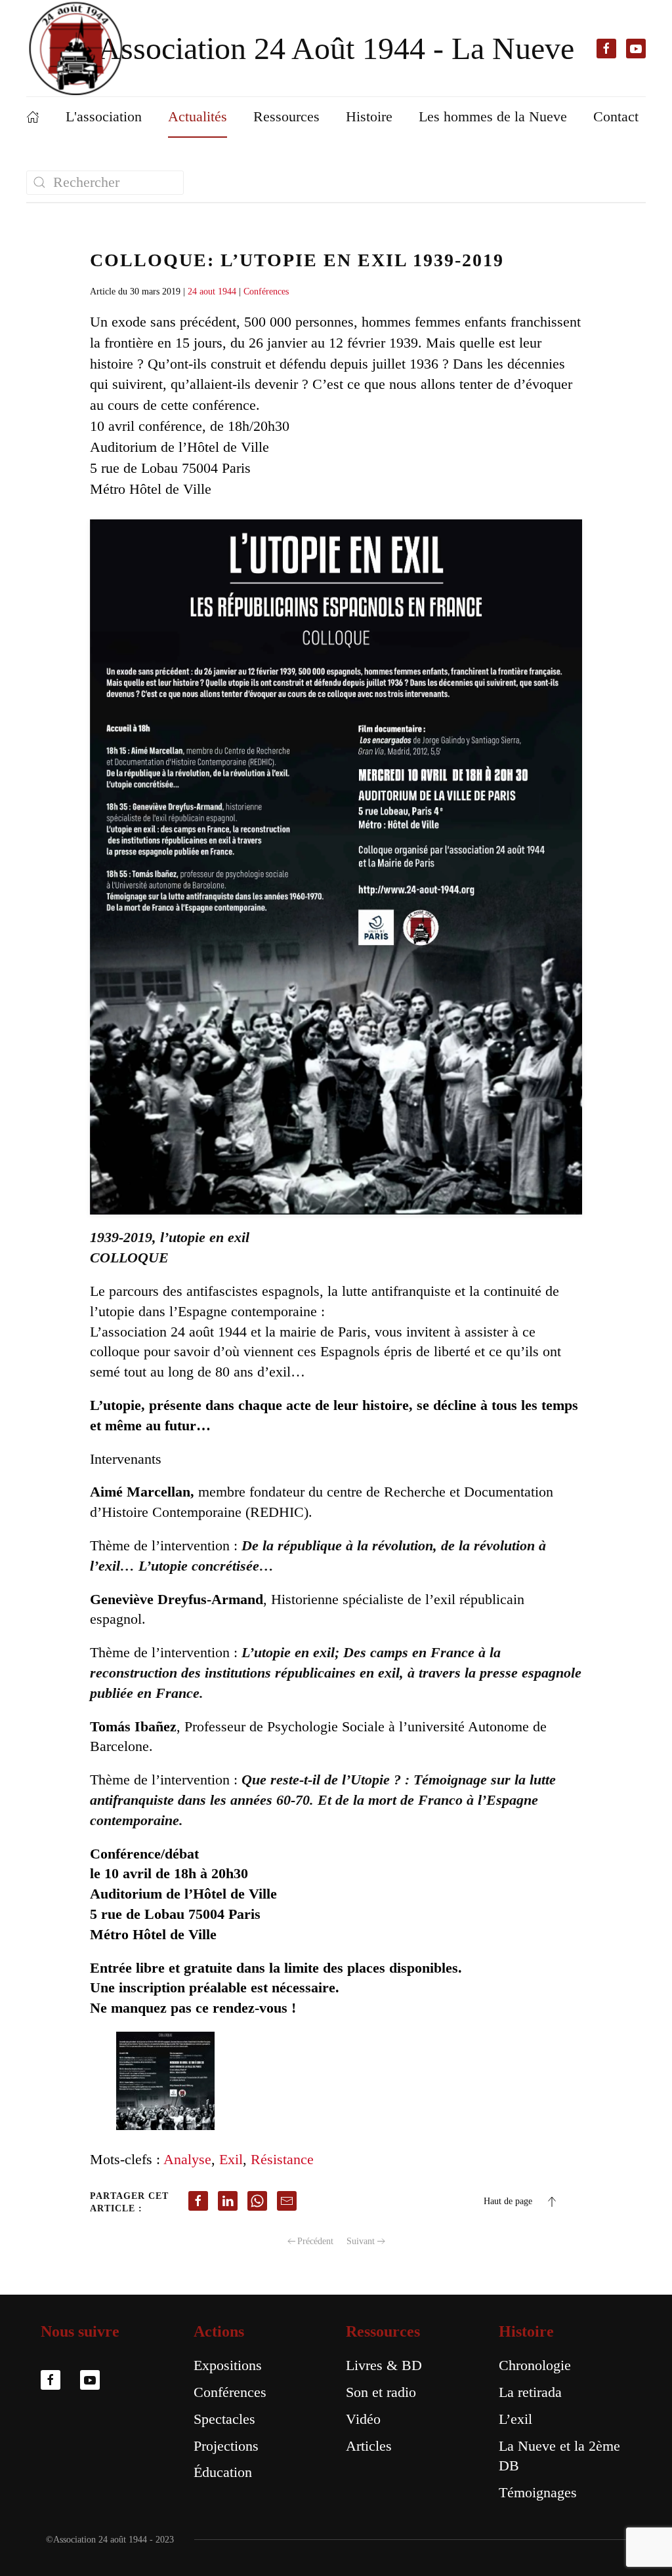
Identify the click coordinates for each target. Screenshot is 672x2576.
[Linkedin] (228, 2201)
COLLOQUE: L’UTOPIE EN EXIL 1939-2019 (297, 260)
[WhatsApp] (257, 2201)
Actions (219, 2331)
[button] (552, 2202)
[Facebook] (198, 2201)
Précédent (315, 2241)
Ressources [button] (286, 116)
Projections (226, 2446)
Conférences (266, 292)
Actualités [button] (198, 116)
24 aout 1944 (212, 292)
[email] (287, 2201)
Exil (231, 2159)
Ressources (383, 2331)
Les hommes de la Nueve (493, 116)
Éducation (223, 2472)
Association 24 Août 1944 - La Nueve (336, 48)
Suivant (361, 2241)
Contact (616, 116)
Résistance (282, 2159)
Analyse (187, 2159)
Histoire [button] (369, 116)
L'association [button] (104, 116)
